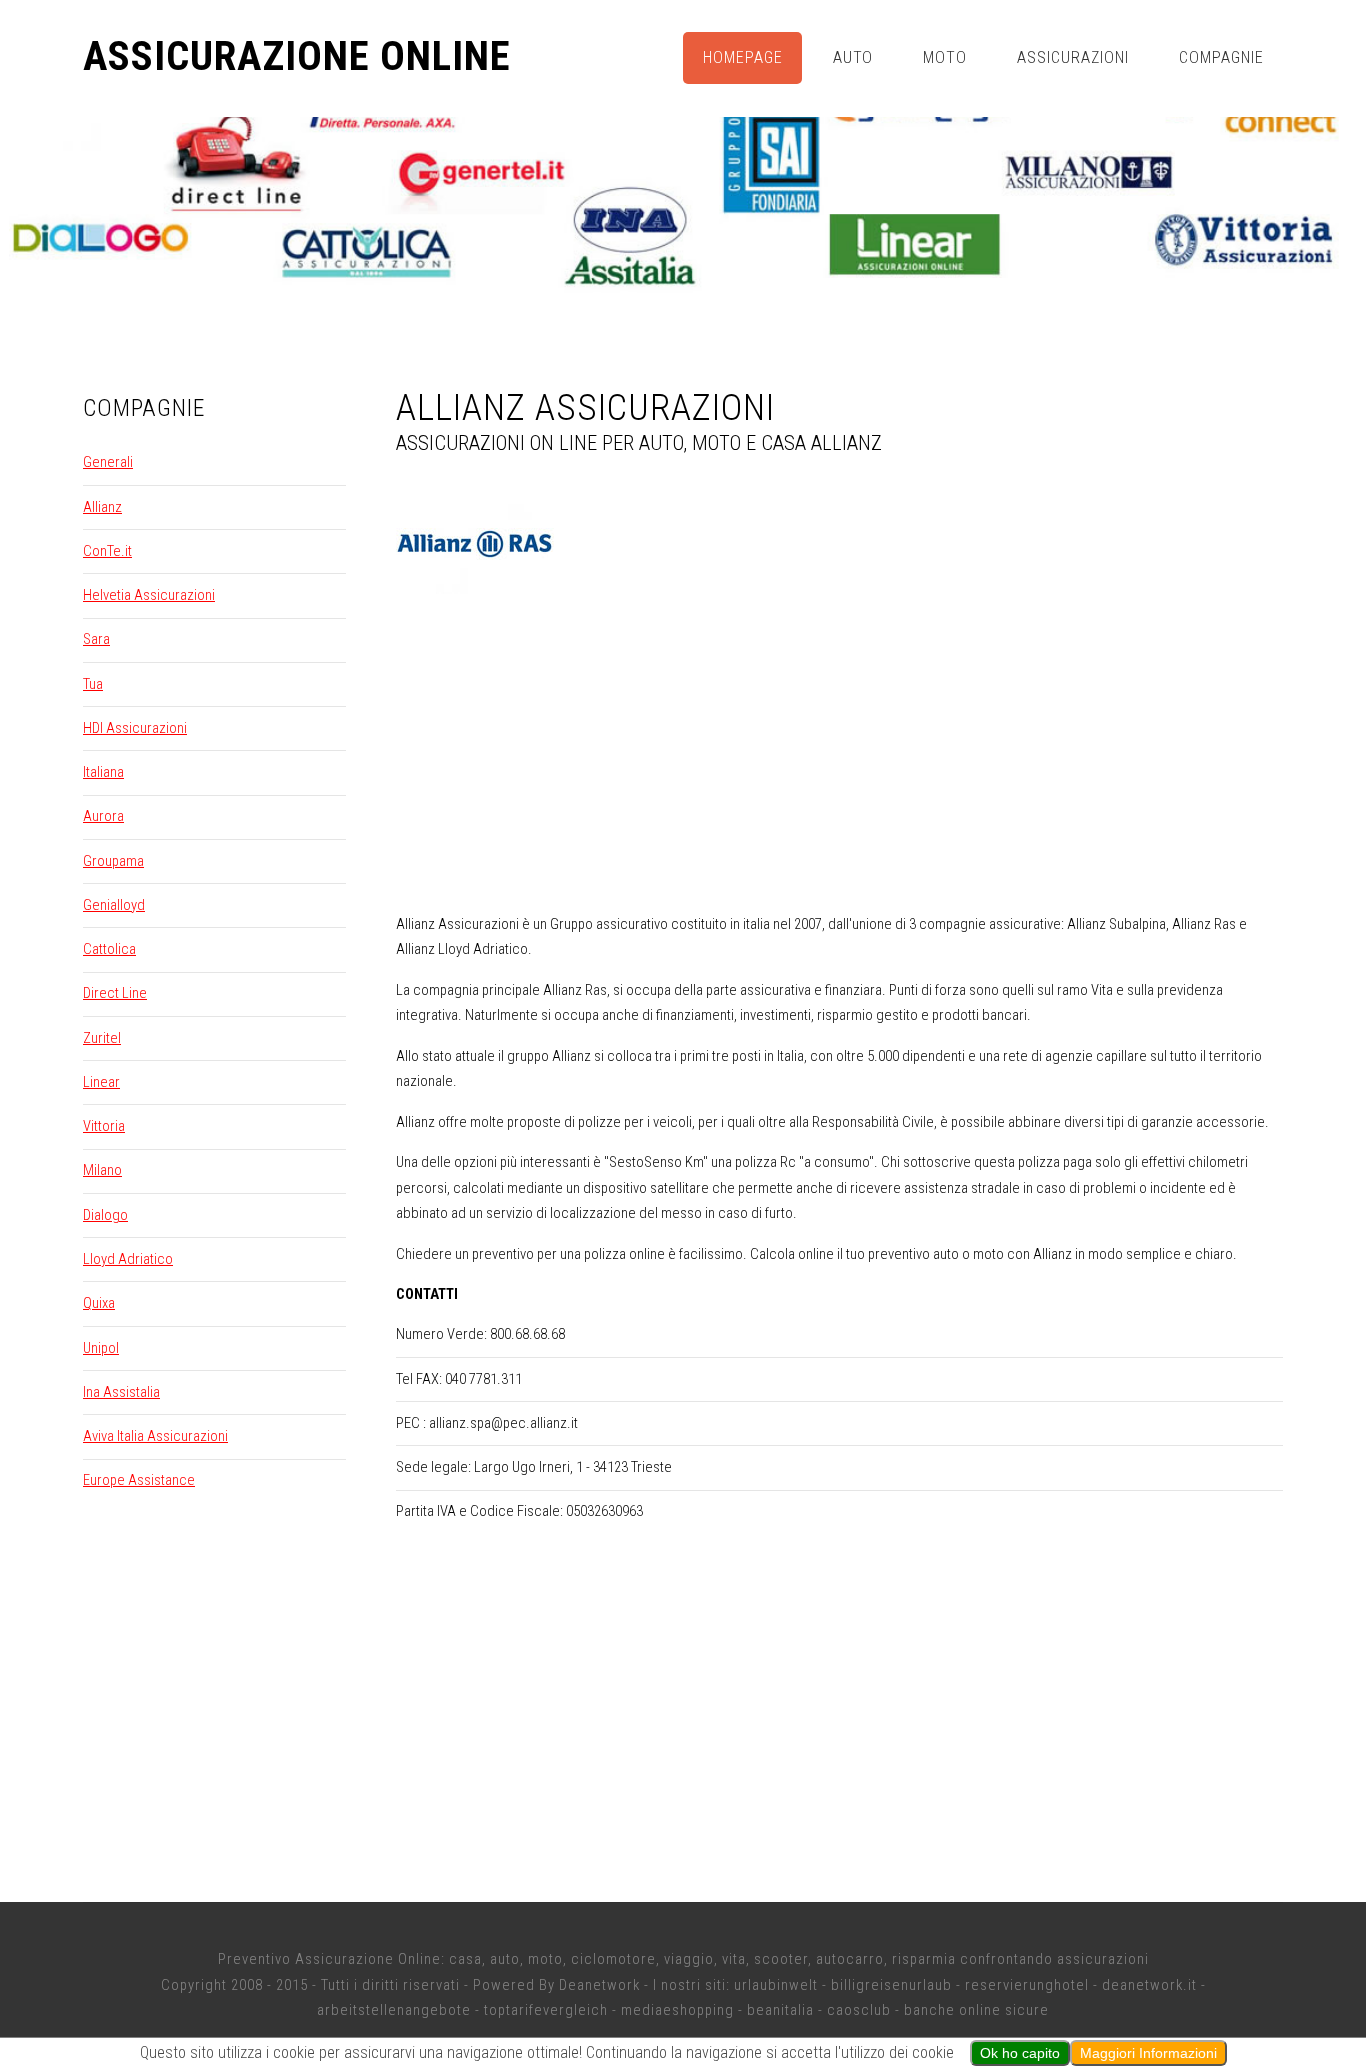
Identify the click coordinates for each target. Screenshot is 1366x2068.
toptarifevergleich (546, 2010)
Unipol (101, 1348)
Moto (945, 57)
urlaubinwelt (776, 1985)
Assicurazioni (1073, 57)
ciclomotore (613, 1959)
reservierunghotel (1027, 1985)
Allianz (102, 507)
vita (734, 1959)
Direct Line (115, 993)
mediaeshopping (677, 2010)
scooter (781, 1959)
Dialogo (105, 1215)
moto (545, 1959)
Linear (101, 1082)
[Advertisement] (840, 757)
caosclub (859, 2010)
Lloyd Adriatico (128, 1259)
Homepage (743, 57)
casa (465, 1959)
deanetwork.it (1149, 1985)
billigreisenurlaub (891, 1985)
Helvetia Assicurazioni (149, 595)
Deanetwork (599, 1985)
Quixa (99, 1303)
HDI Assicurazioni (135, 728)
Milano (102, 1170)
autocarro (850, 1959)
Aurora (103, 816)
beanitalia (780, 2010)
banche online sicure (976, 2010)
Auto (853, 57)
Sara (96, 639)
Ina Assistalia (121, 1392)
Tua (93, 684)
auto (505, 1959)
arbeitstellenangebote (394, 2010)
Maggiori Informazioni (1148, 2053)
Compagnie (1221, 57)
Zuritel (102, 1038)
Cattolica (109, 949)
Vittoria (104, 1126)
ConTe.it (107, 551)
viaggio (689, 1959)
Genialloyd (114, 905)
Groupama (113, 861)
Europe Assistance (139, 1480)
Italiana (103, 772)
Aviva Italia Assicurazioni (155, 1436)
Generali (108, 462)
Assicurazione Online (297, 57)
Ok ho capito (1020, 2053)
